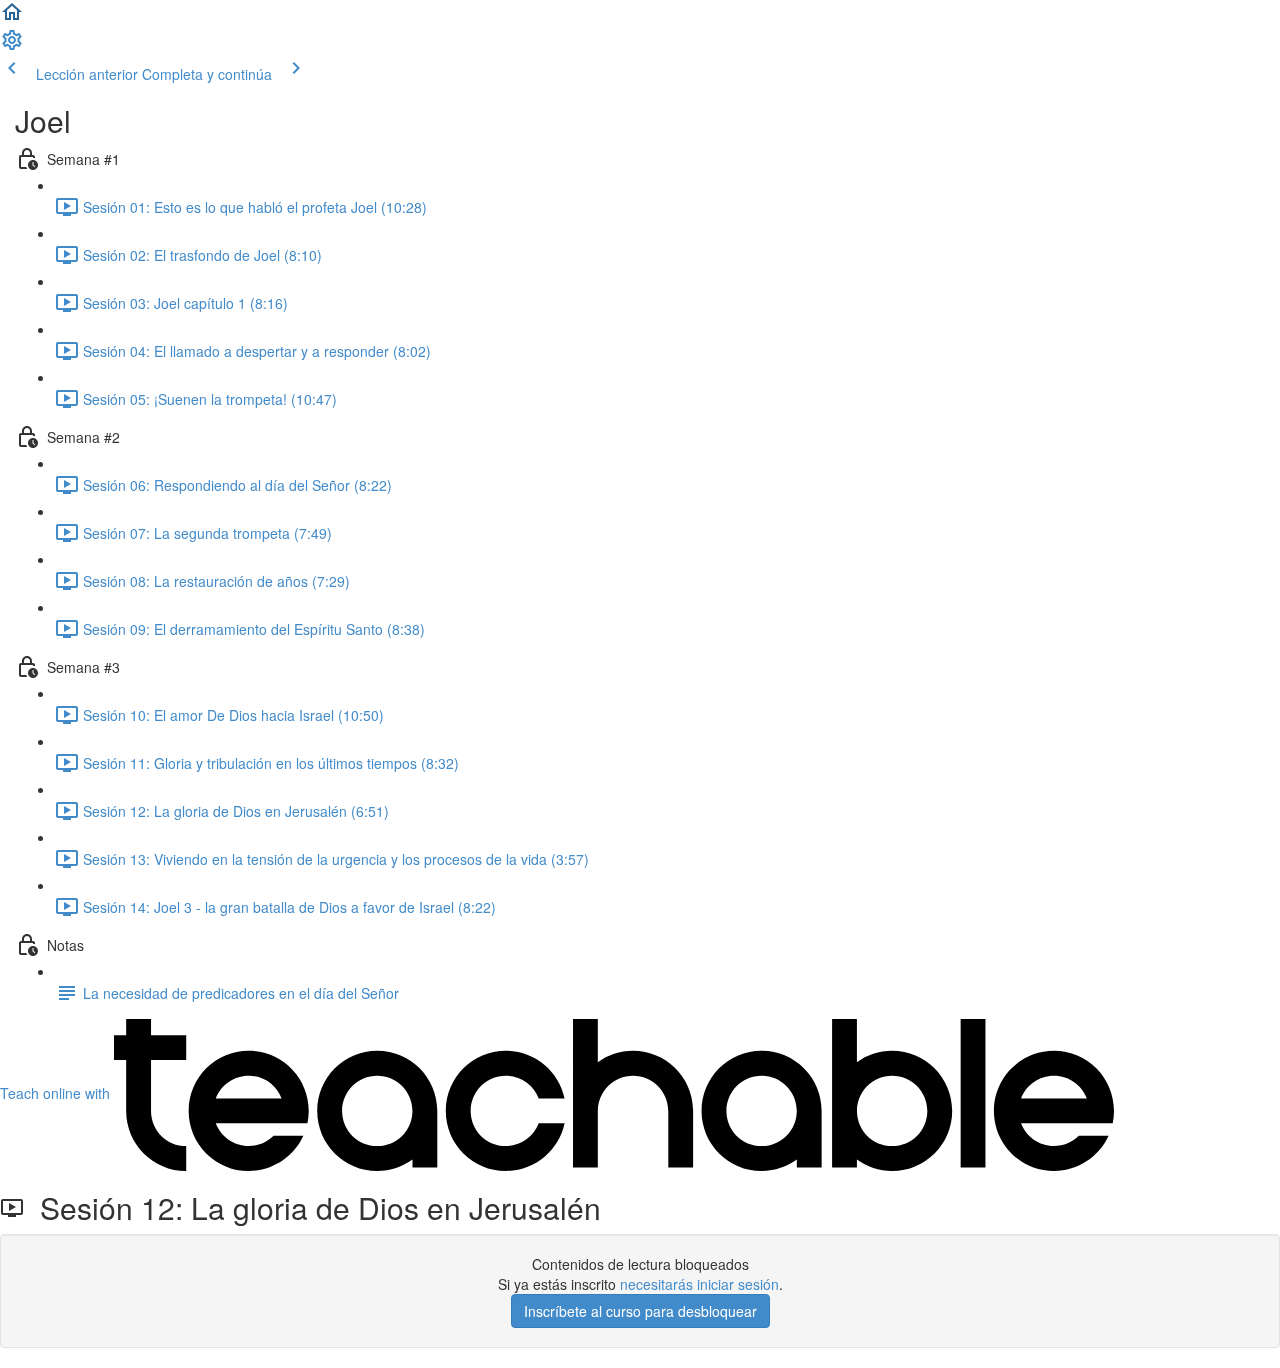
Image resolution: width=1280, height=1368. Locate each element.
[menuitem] (12, 46)
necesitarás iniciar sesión (699, 1284)
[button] (12, 18)
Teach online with (57, 1093)
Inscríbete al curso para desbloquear (640, 1311)
